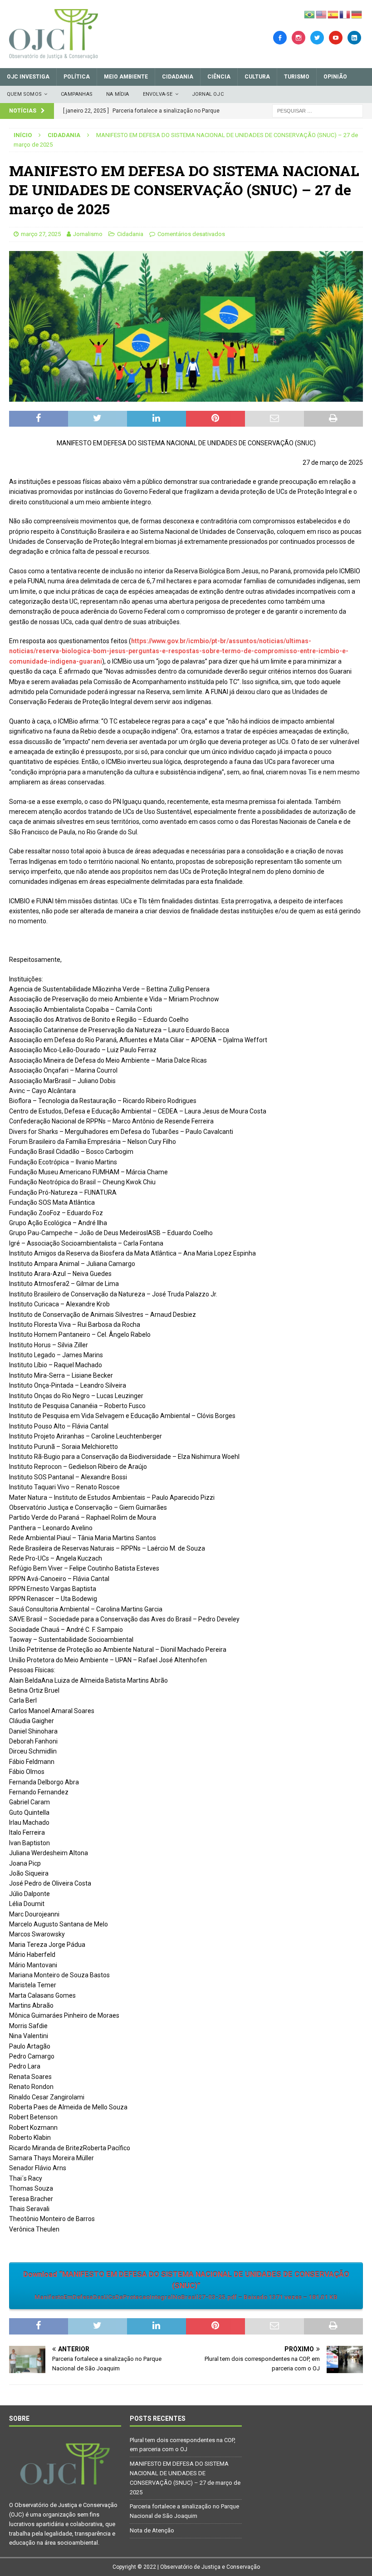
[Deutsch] (357, 14)
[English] (322, 14)
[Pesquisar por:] (318, 110)
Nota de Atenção (152, 2530)
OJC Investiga (28, 77)
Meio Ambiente (126, 77)
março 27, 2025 (41, 234)
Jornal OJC (208, 94)
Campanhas (77, 94)
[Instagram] (299, 37)
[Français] (345, 14)
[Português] (310, 14)
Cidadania (178, 77)
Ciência (219, 77)
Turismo (297, 77)
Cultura (257, 77)
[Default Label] (336, 37)
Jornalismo (88, 234)
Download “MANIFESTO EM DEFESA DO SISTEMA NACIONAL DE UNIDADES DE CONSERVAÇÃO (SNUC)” (186, 2285)
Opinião (335, 77)
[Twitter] (317, 37)
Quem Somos (24, 94)
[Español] (333, 14)
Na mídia (118, 94)
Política (77, 77)
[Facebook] (280, 37)
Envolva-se (158, 94)
